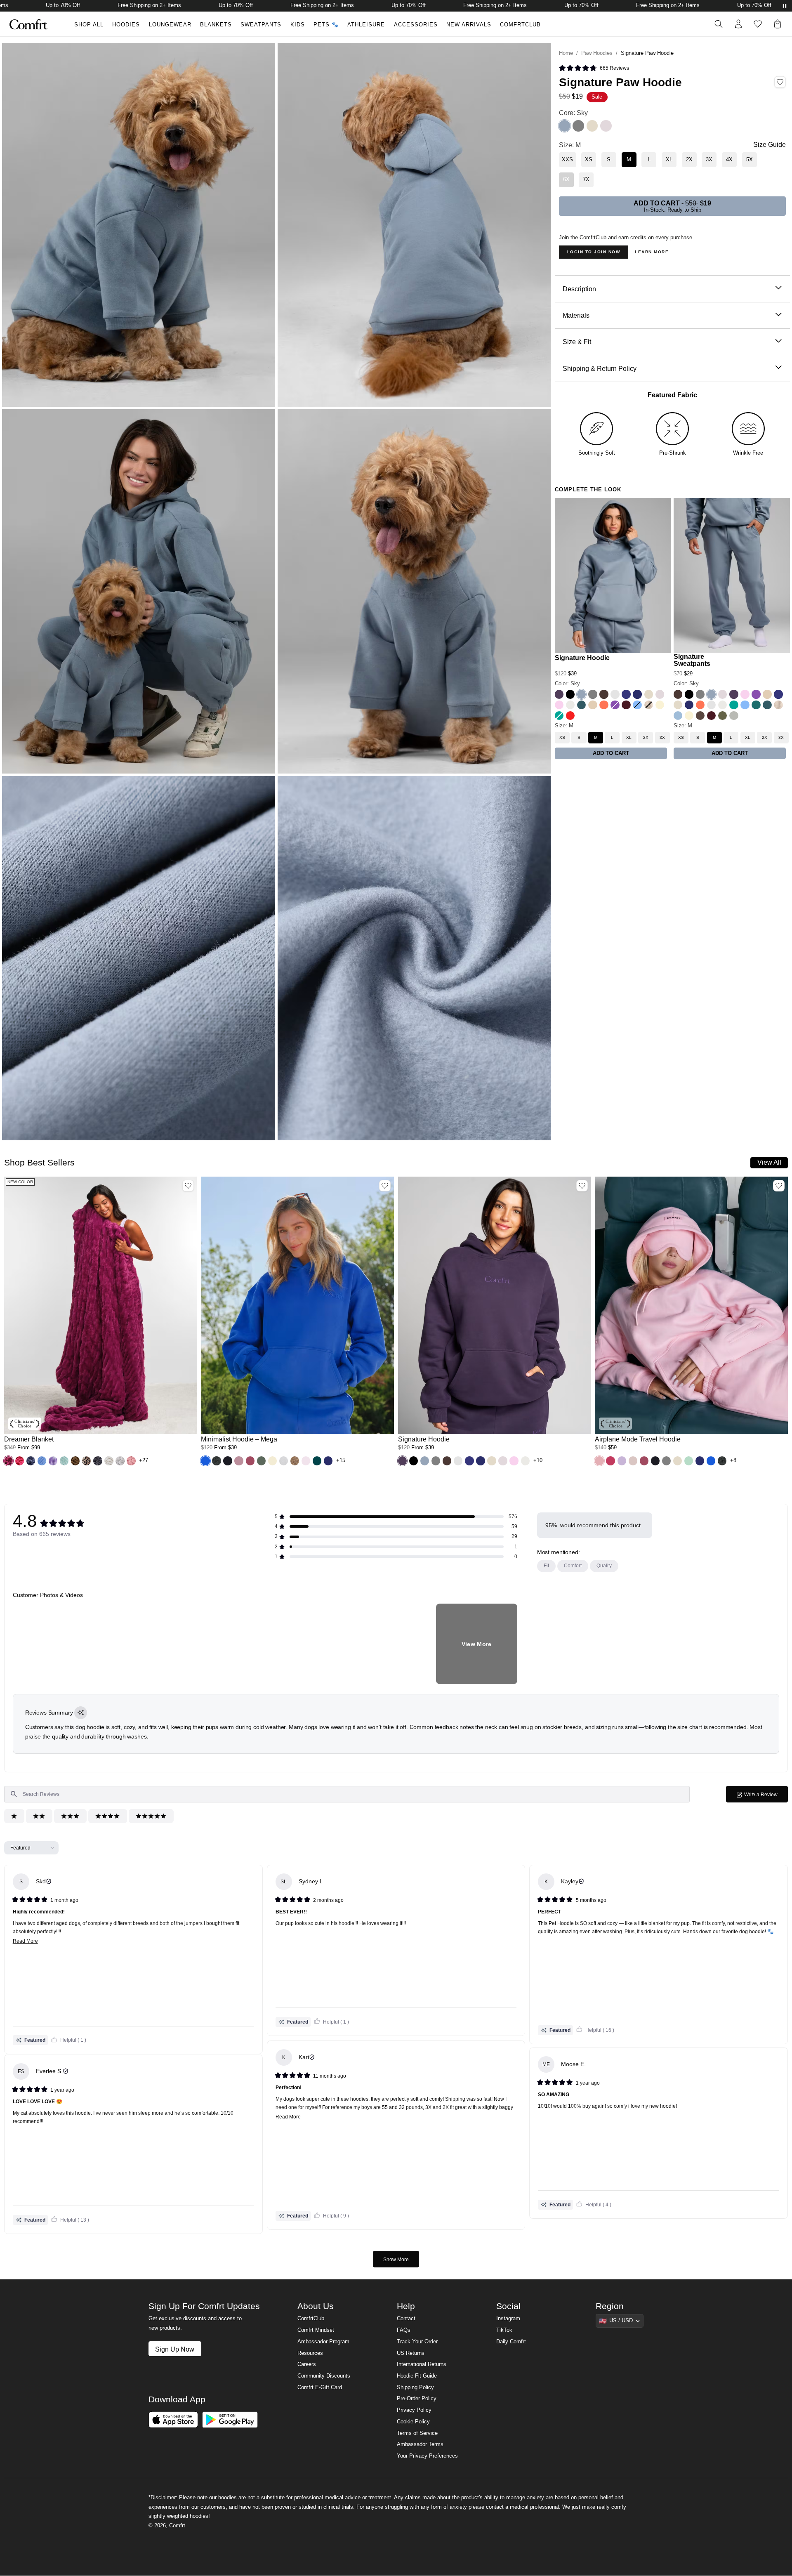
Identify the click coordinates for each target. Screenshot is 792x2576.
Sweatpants (261, 25)
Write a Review (766, 1797)
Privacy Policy (414, 2416)
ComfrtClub (520, 25)
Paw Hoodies (597, 53)
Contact (406, 2324)
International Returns (422, 2370)
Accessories (416, 25)
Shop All (89, 25)
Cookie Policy (413, 2427)
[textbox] (347, 1794)
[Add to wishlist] (188, 1186)
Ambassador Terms (420, 2450)
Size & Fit (577, 342)
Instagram (508, 2324)
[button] (8, 1461)
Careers (307, 2370)
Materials (576, 315)
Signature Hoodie (582, 658)
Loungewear (170, 25)
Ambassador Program (323, 2347)
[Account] (738, 24)
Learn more (652, 252)
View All (769, 1162)
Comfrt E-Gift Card (320, 2393)
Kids (298, 25)
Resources (310, 2359)
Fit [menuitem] (546, 1566)
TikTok (504, 2335)
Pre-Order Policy (417, 2404)
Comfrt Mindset (316, 2335)
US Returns (411, 2359)
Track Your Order (417, 2347)
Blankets (216, 25)
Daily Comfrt (511, 2347)
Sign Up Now (175, 2354)
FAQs (404, 2335)
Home (566, 53)
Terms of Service (417, 2439)
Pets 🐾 (326, 25)
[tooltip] (81, 1713)
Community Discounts (324, 2381)
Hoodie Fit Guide (417, 2381)
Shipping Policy (415, 2393)
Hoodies (126, 25)
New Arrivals (469, 25)
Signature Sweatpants (692, 660)
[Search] (719, 24)
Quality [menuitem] (604, 1566)
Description (579, 289)
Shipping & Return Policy (600, 368)
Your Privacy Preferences (427, 2461)
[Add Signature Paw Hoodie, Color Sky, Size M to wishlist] (780, 82)
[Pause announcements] (785, 6)
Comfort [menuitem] (573, 1566)
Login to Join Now (594, 252)
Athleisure (366, 25)
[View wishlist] (758, 24)
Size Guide (770, 145)
